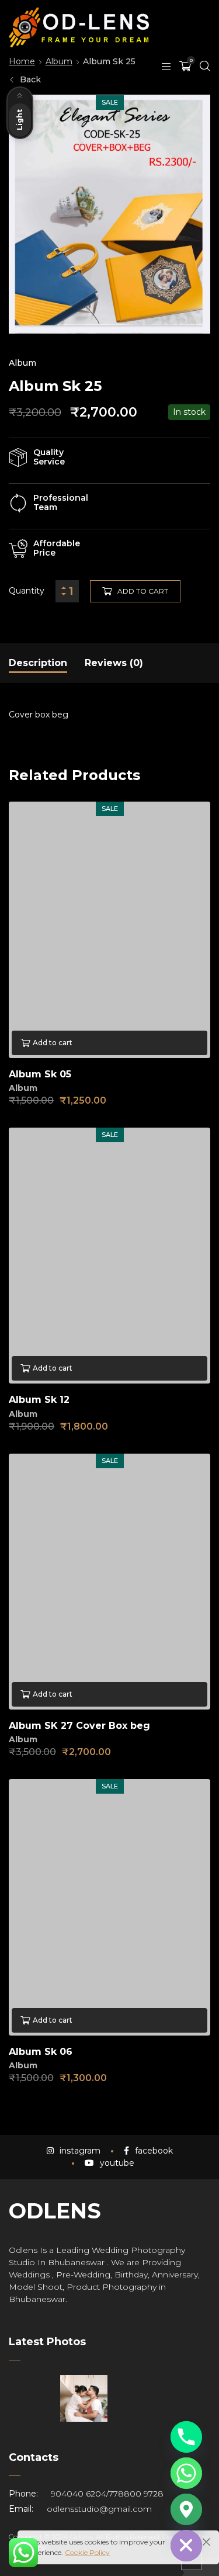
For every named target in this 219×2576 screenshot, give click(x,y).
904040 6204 (79, 2494)
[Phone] (186, 2437)
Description (38, 663)
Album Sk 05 (40, 1074)
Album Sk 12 (39, 1400)
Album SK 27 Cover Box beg (79, 1726)
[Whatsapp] (186, 2473)
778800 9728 (136, 2494)
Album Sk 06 (41, 2052)
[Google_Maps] (186, 2509)
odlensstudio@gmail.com (99, 2509)
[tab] (38, 663)
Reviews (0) (114, 663)
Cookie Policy (87, 2552)
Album (22, 363)
